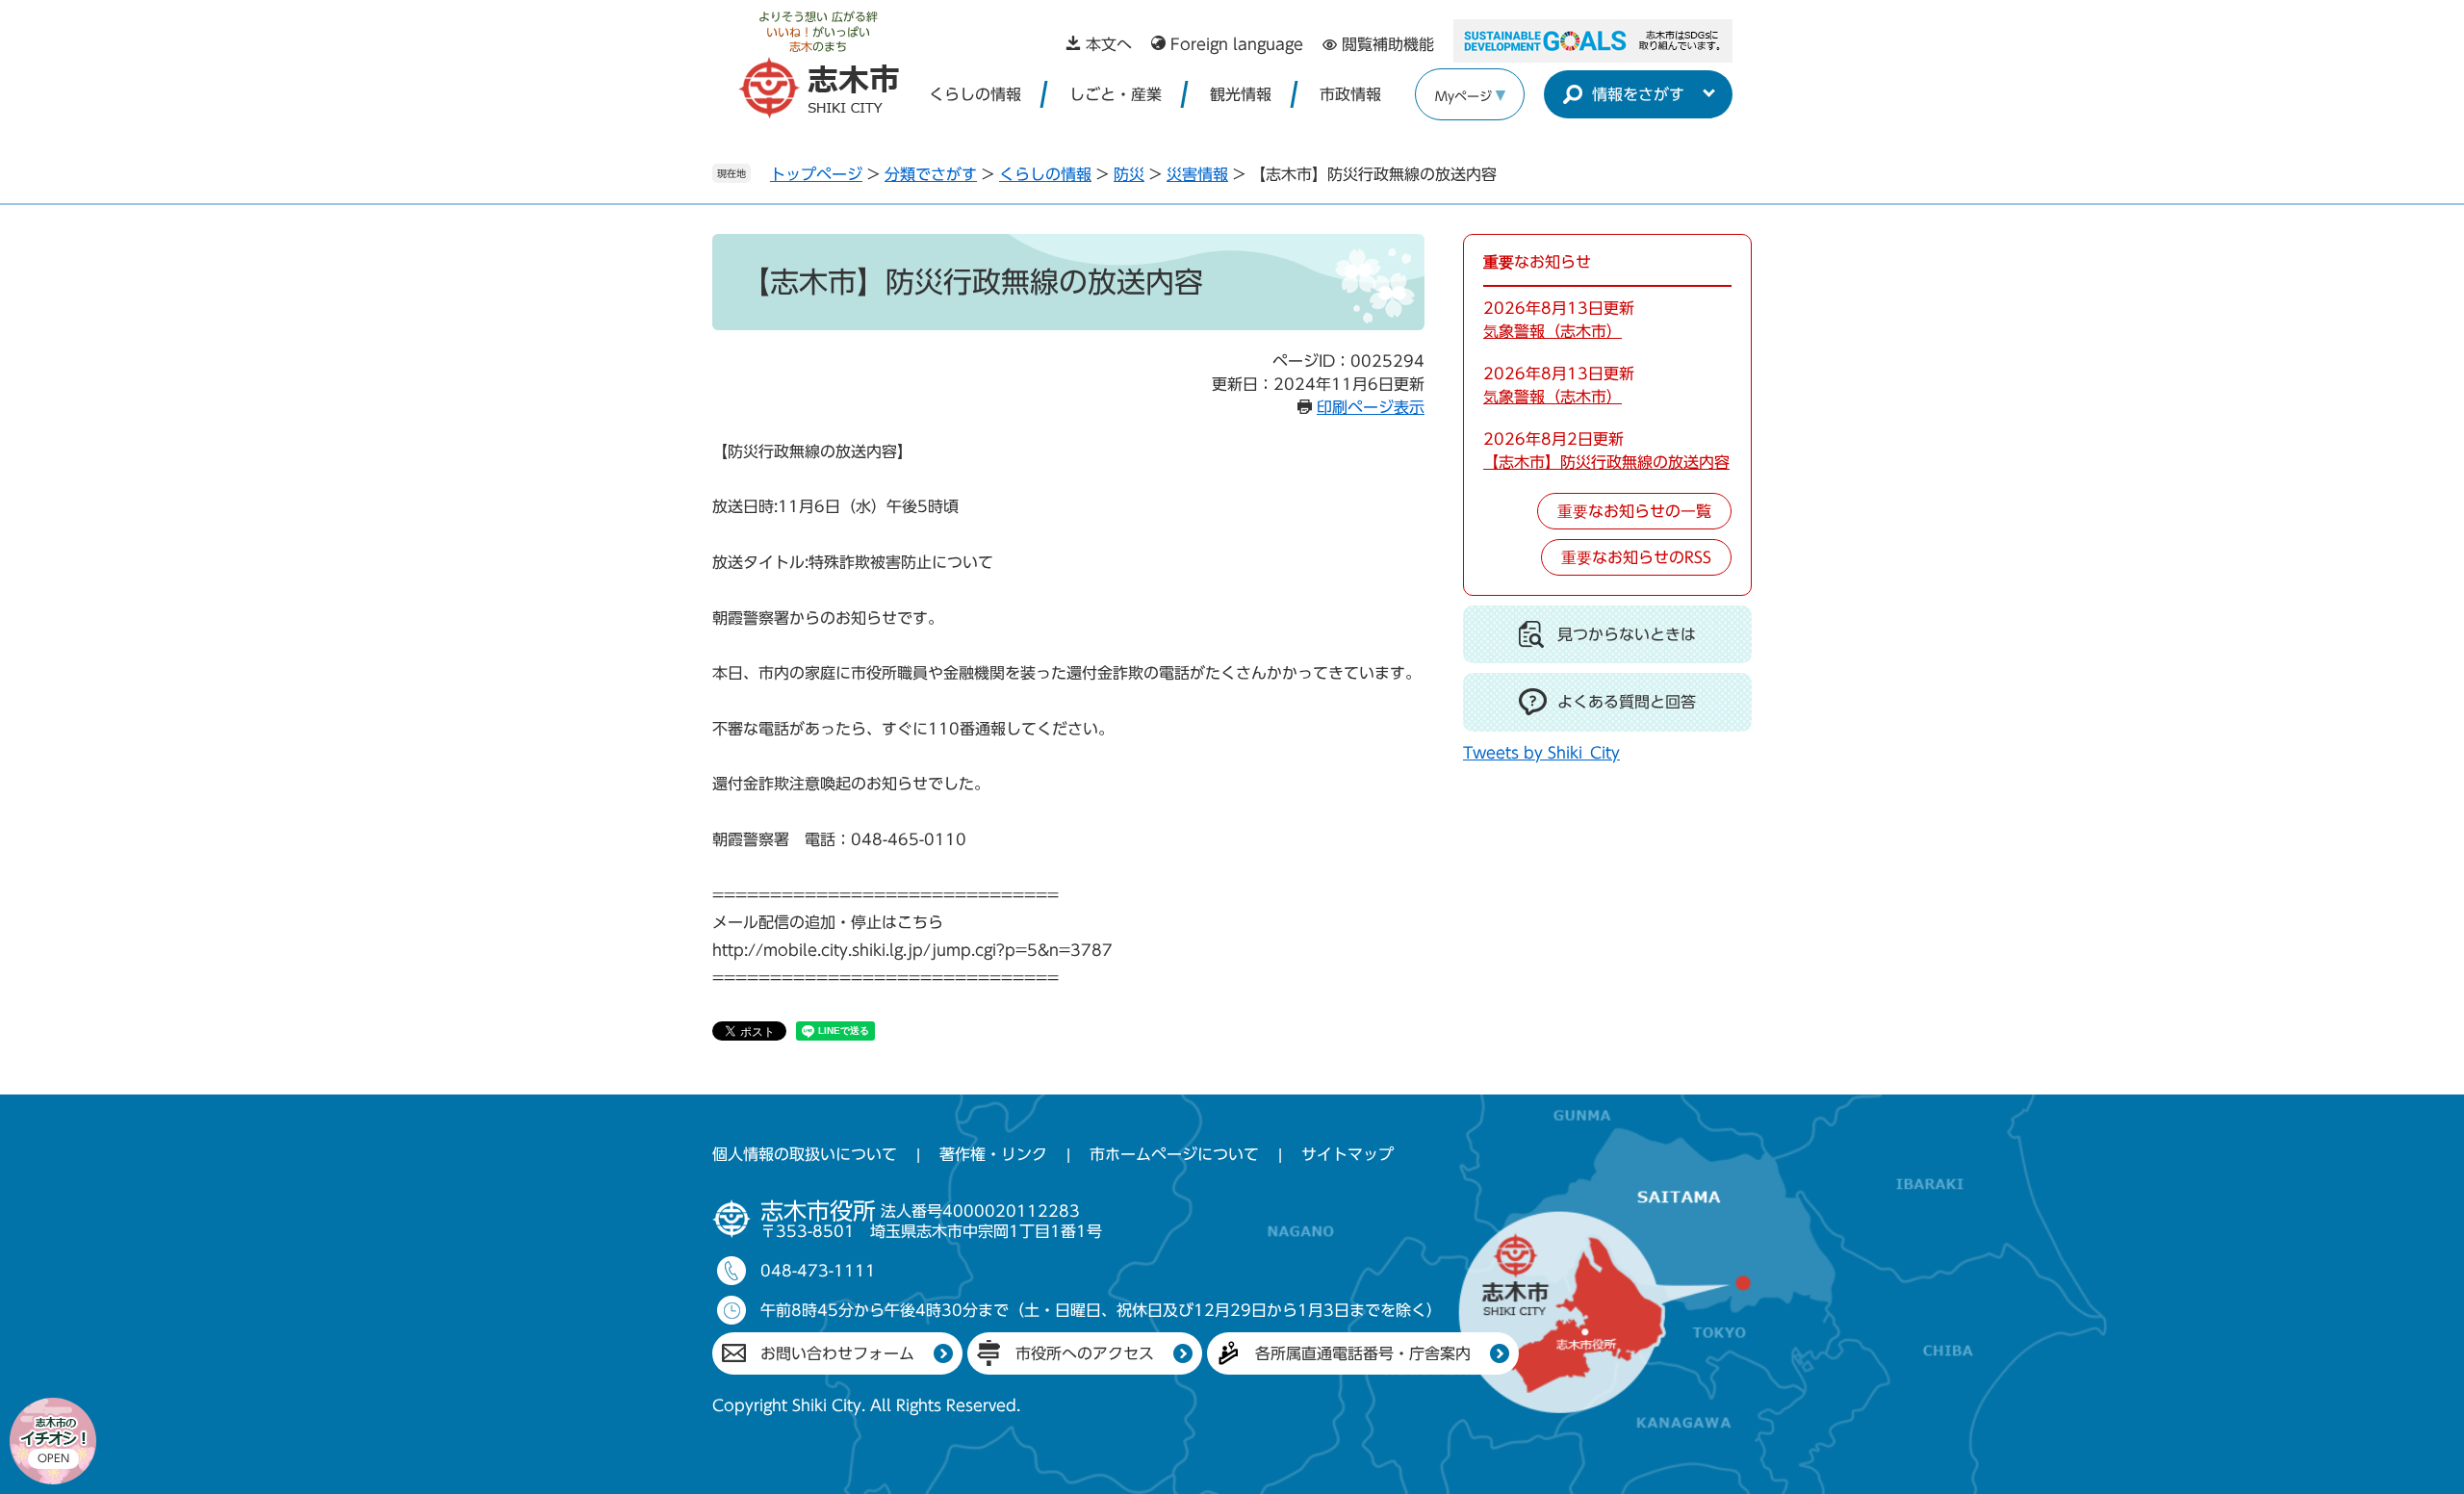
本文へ (1109, 44)
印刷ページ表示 (1371, 407)
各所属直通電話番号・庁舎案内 (1363, 1353)
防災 (1129, 174)
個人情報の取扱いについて (805, 1154)
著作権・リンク (993, 1154)
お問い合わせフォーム (837, 1353)
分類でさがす (931, 174)
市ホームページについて (1174, 1154)
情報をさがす (1638, 94)
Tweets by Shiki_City (1541, 753)
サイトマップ (1347, 1154)
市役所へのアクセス (1085, 1353)
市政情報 (1350, 94)
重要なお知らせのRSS (1636, 557)
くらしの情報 (975, 94)
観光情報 (1241, 94)
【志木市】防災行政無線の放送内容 (1606, 462)
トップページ (816, 174)
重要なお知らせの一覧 (1634, 511)
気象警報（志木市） (1553, 331)
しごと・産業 (1116, 94)
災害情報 (1197, 174)
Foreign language (1237, 44)
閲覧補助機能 (1388, 44)
